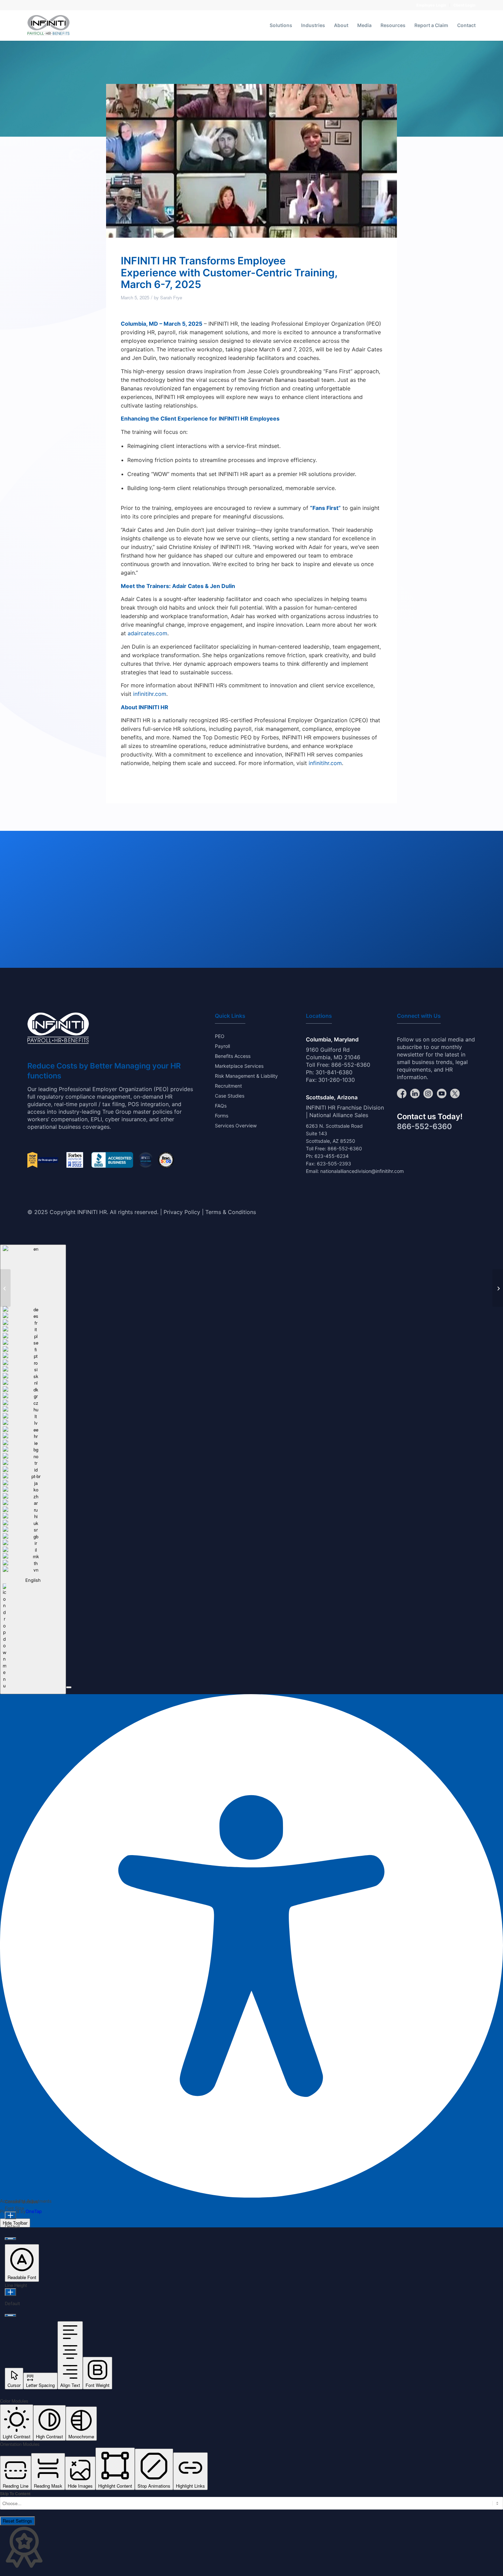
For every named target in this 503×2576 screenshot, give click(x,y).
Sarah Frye (171, 297)
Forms (222, 1116)
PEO (220, 1036)
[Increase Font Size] (10, 2215)
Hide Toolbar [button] (15, 2223)
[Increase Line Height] (10, 2292)
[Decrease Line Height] (10, 2315)
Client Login (465, 5)
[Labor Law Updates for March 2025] (498, 1288)
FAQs (221, 1106)
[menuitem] (431, 5)
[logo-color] (48, 25)
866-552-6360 (351, 1065)
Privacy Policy (182, 1212)
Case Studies (230, 1096)
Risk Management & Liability (246, 1076)
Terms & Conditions (231, 1212)
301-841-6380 (334, 1072)
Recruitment (228, 1086)
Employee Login (431, 5)
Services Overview (236, 1126)
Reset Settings (17, 2521)
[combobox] (33, 1469)
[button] (69, 1687)
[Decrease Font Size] (10, 2239)
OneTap (34, 2211)
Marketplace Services (239, 1066)
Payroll (222, 1046)
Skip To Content (15, 2494)
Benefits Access (233, 1056)
